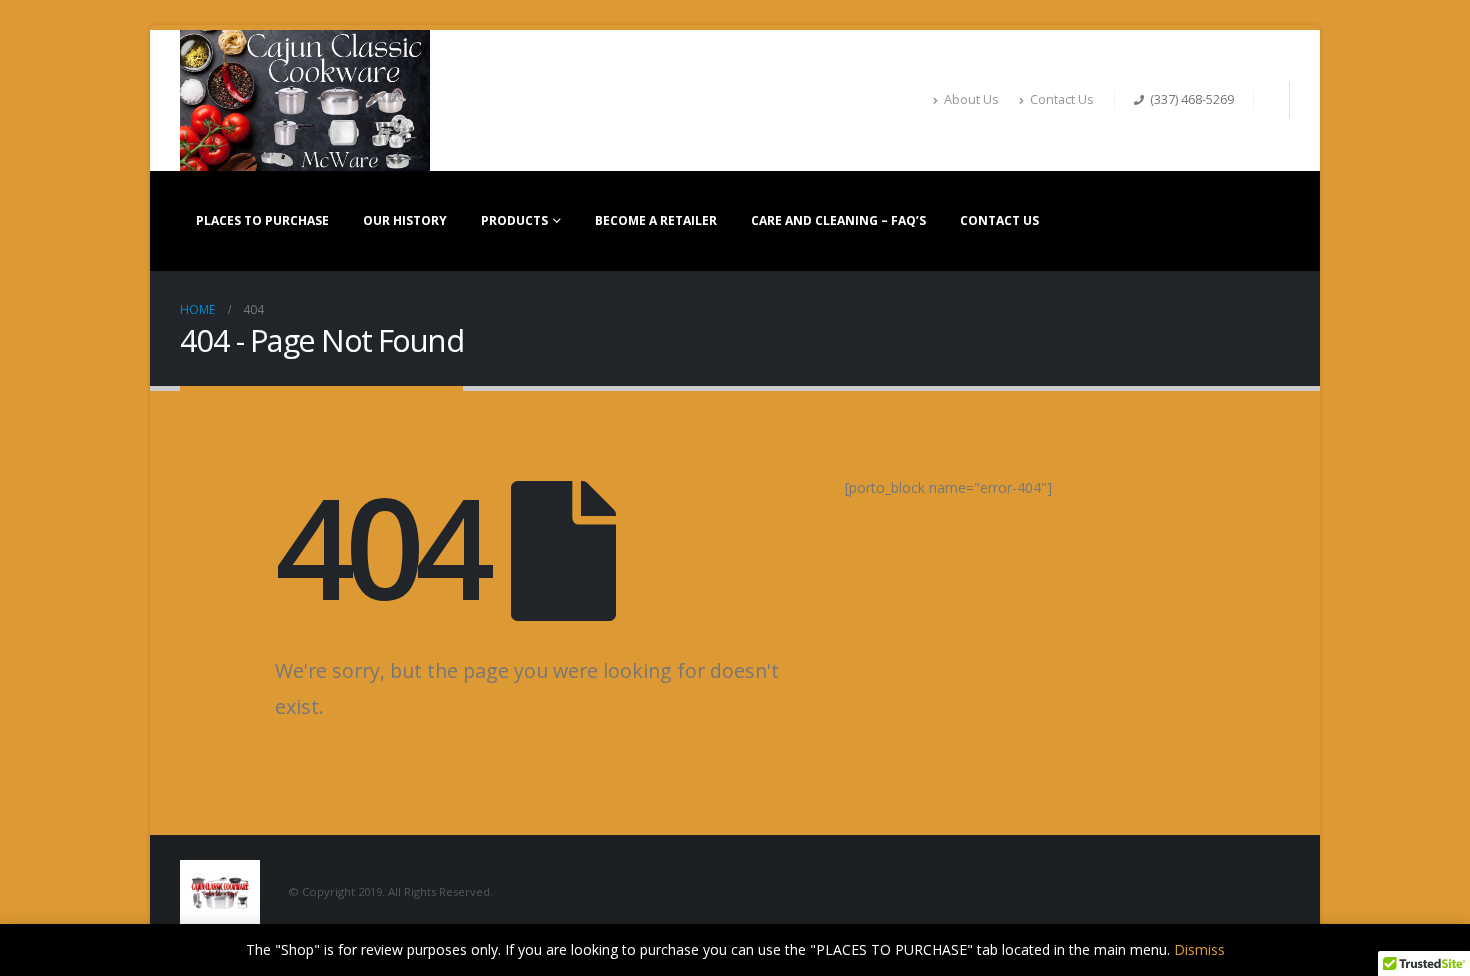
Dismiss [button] (1199, 949)
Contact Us (1062, 99)
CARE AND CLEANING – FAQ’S (838, 220)
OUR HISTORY (405, 220)
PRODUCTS (514, 220)
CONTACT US (999, 220)
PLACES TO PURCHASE (262, 220)
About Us (971, 99)
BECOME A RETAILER (656, 220)
